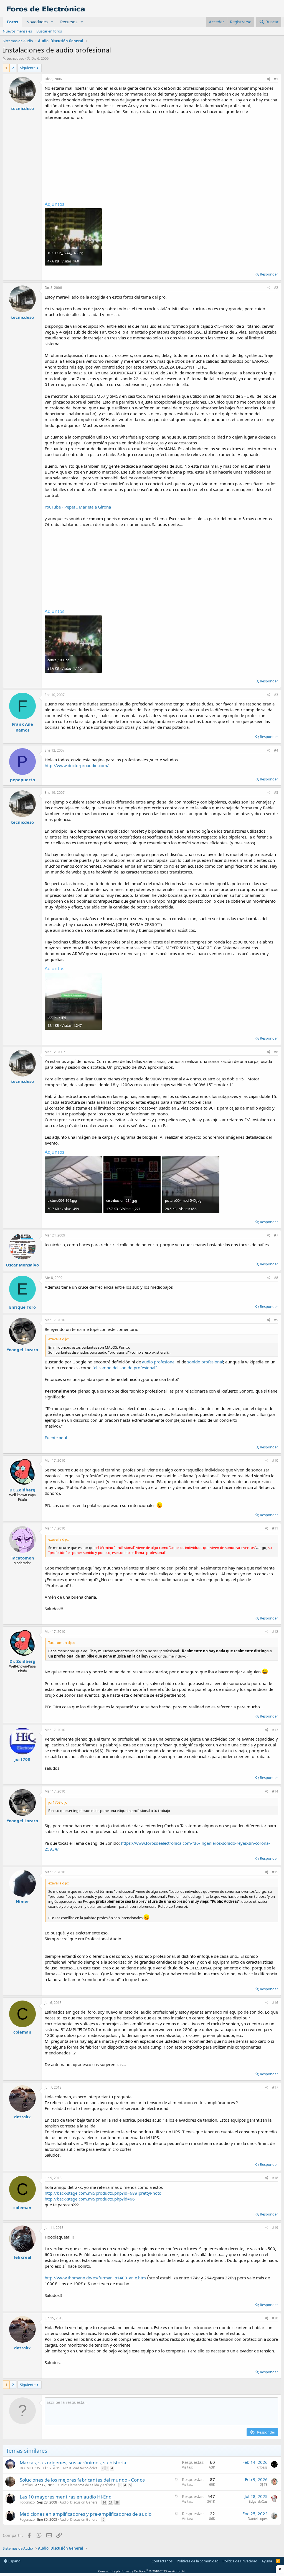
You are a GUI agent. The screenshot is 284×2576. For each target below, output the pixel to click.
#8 (276, 1278)
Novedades (37, 22)
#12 (275, 1632)
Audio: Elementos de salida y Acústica (86, 2485)
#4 (276, 750)
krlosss (262, 2467)
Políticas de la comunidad (198, 2561)
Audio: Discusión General (79, 2502)
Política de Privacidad (240, 2561)
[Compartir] (269, 79)
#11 (275, 1528)
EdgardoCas (258, 2501)
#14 (275, 1791)
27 (111, 2502)
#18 (275, 2178)
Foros (12, 22)
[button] (52, 22)
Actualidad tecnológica (80, 2468)
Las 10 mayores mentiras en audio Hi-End (66, 2497)
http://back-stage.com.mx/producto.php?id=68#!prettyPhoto (103, 2193)
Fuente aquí (56, 1438)
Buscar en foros (49, 31)
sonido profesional (205, 1362)
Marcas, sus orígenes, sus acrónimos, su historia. (74, 2463)
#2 (276, 288)
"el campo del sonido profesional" (125, 1368)
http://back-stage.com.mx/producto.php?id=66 (90, 2199)
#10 (275, 1460)
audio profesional (159, 1362)
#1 (276, 79)
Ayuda (267, 2561)
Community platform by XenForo (142, 2571)
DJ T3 (264, 2484)
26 (104, 2502)
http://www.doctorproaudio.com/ (77, 765)
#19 (275, 2228)
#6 (276, 1052)
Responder (269, 274)
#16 (275, 2003)
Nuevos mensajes (17, 31)
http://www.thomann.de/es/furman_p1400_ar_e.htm (95, 2278)
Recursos (69, 22)
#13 (275, 1730)
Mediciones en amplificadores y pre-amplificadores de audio (86, 2514)
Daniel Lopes (258, 2519)
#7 (276, 1235)
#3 (276, 695)
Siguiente (28, 68)
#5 (276, 793)
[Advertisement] (161, 159)
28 (117, 2502)
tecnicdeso (16, 58)
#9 (276, 1320)
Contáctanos (162, 2561)
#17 (275, 2087)
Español (14, 2561)
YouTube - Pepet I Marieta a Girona (78, 507)
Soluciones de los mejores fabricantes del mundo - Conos (82, 2480)
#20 (275, 2318)
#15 (275, 1872)
